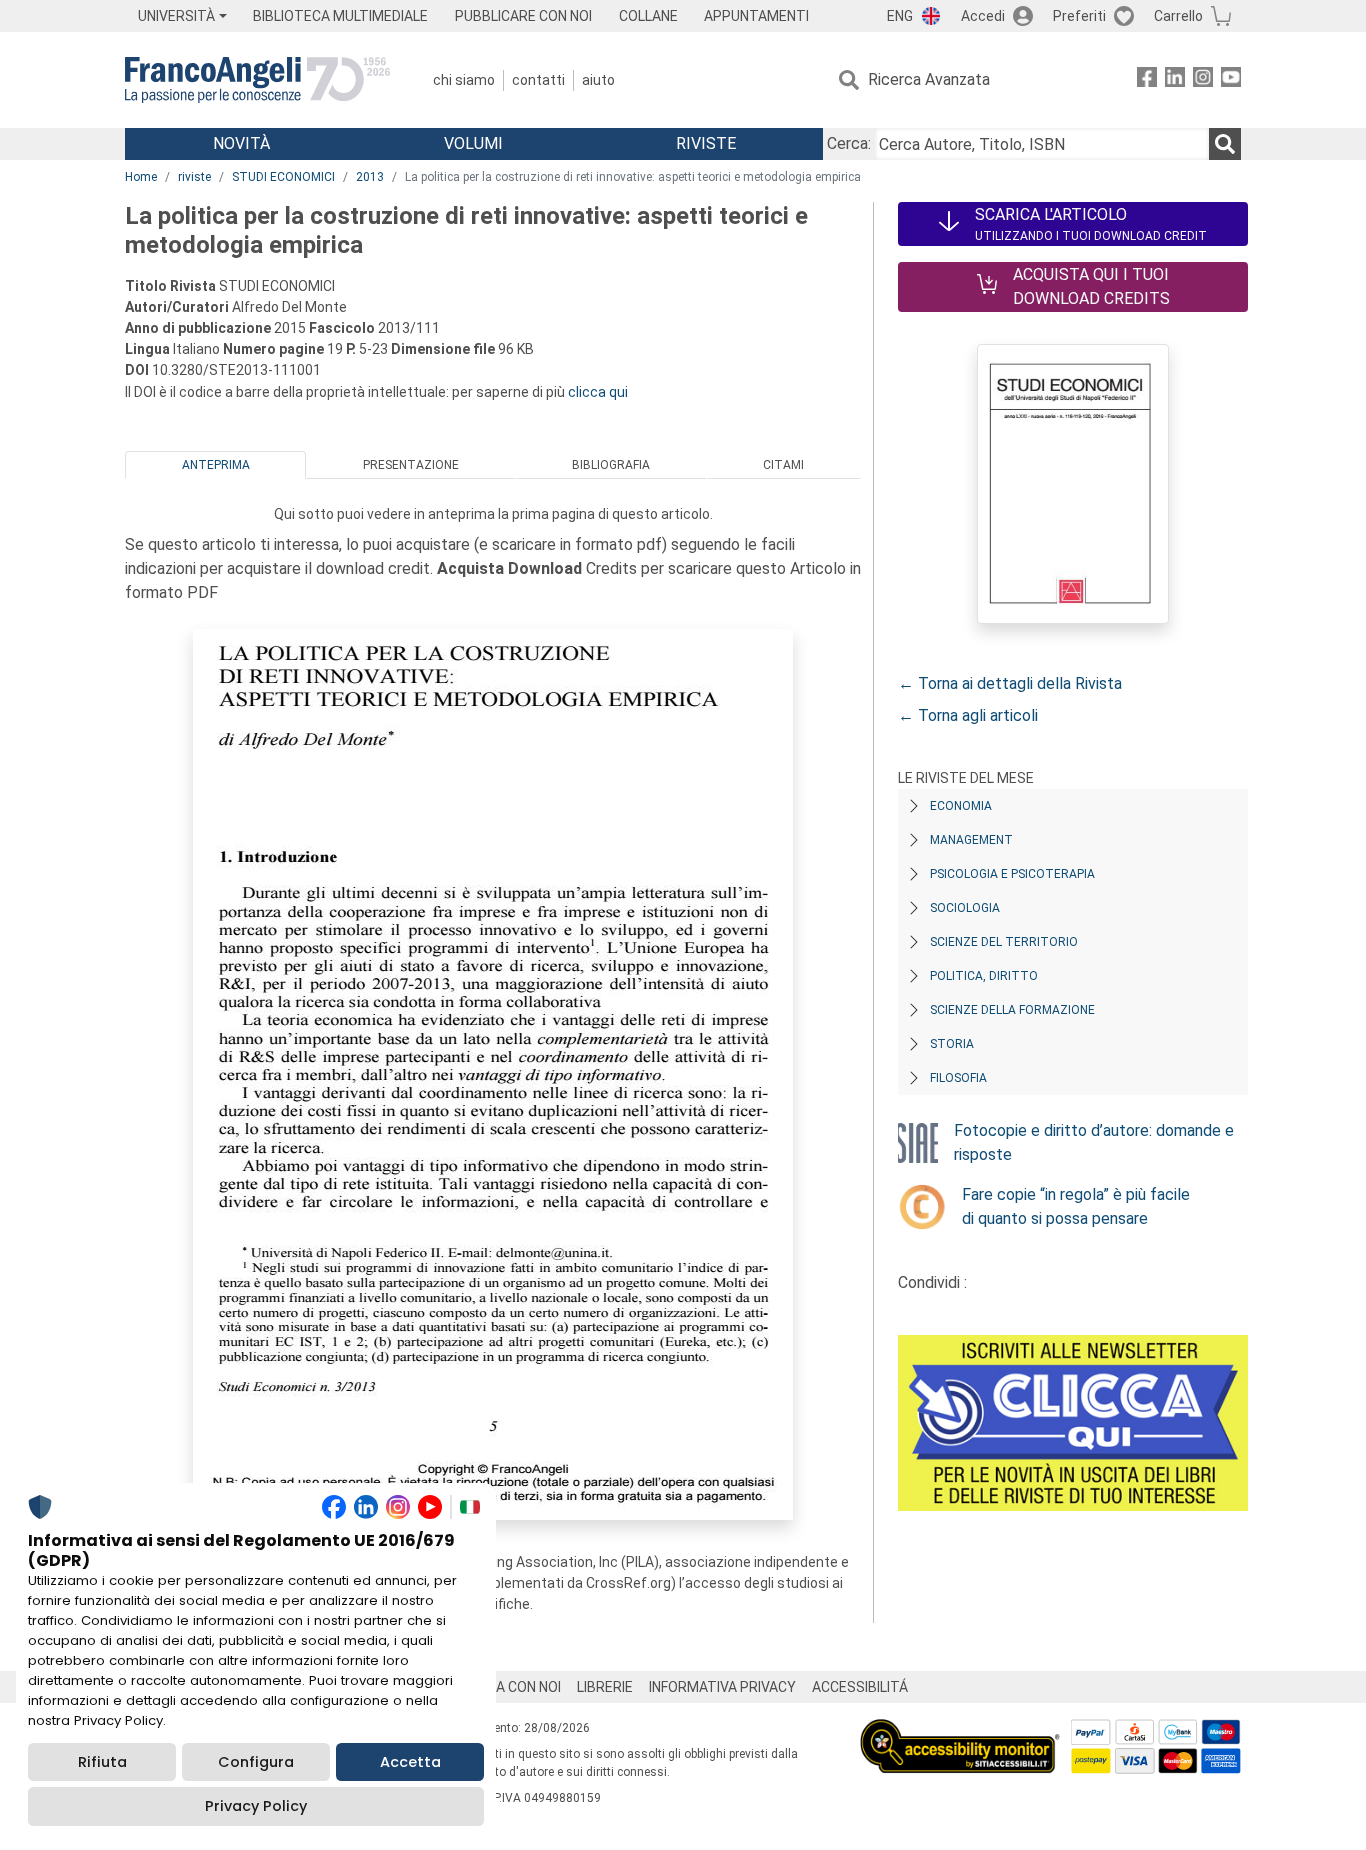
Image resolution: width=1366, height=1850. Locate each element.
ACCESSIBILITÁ (860, 1687)
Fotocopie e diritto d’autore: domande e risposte (1094, 1142)
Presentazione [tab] (411, 465)
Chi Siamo (464, 80)
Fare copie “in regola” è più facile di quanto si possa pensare (1076, 1206)
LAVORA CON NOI (507, 1687)
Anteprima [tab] (216, 465)
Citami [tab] (783, 465)
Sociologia (965, 908)
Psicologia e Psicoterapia (1012, 874)
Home (141, 177)
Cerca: (849, 143)
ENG (900, 16)
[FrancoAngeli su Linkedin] (1175, 80)
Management (971, 840)
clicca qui (598, 392)
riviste (194, 177)
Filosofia (958, 1078)
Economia (961, 806)
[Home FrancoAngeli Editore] (257, 80)
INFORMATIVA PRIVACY (722, 1687)
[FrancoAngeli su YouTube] (1231, 80)
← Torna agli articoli (968, 715)
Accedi (983, 16)
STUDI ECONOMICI (283, 177)
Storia (952, 1044)
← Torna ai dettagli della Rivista (1010, 683)
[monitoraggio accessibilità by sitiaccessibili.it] (960, 1730)
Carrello (1178, 16)
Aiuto (598, 80)
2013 (370, 177)
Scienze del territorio (1004, 942)
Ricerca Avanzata (929, 79)
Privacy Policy (256, 1806)
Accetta (410, 1762)
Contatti (538, 80)
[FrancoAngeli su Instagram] (1203, 80)
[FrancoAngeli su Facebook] (1147, 80)
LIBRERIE (605, 1687)
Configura (256, 1762)
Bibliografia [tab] (611, 465)
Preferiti (1079, 16)
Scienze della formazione (1012, 1010)
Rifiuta (102, 1762)
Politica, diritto (984, 976)
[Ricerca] (1225, 144)
